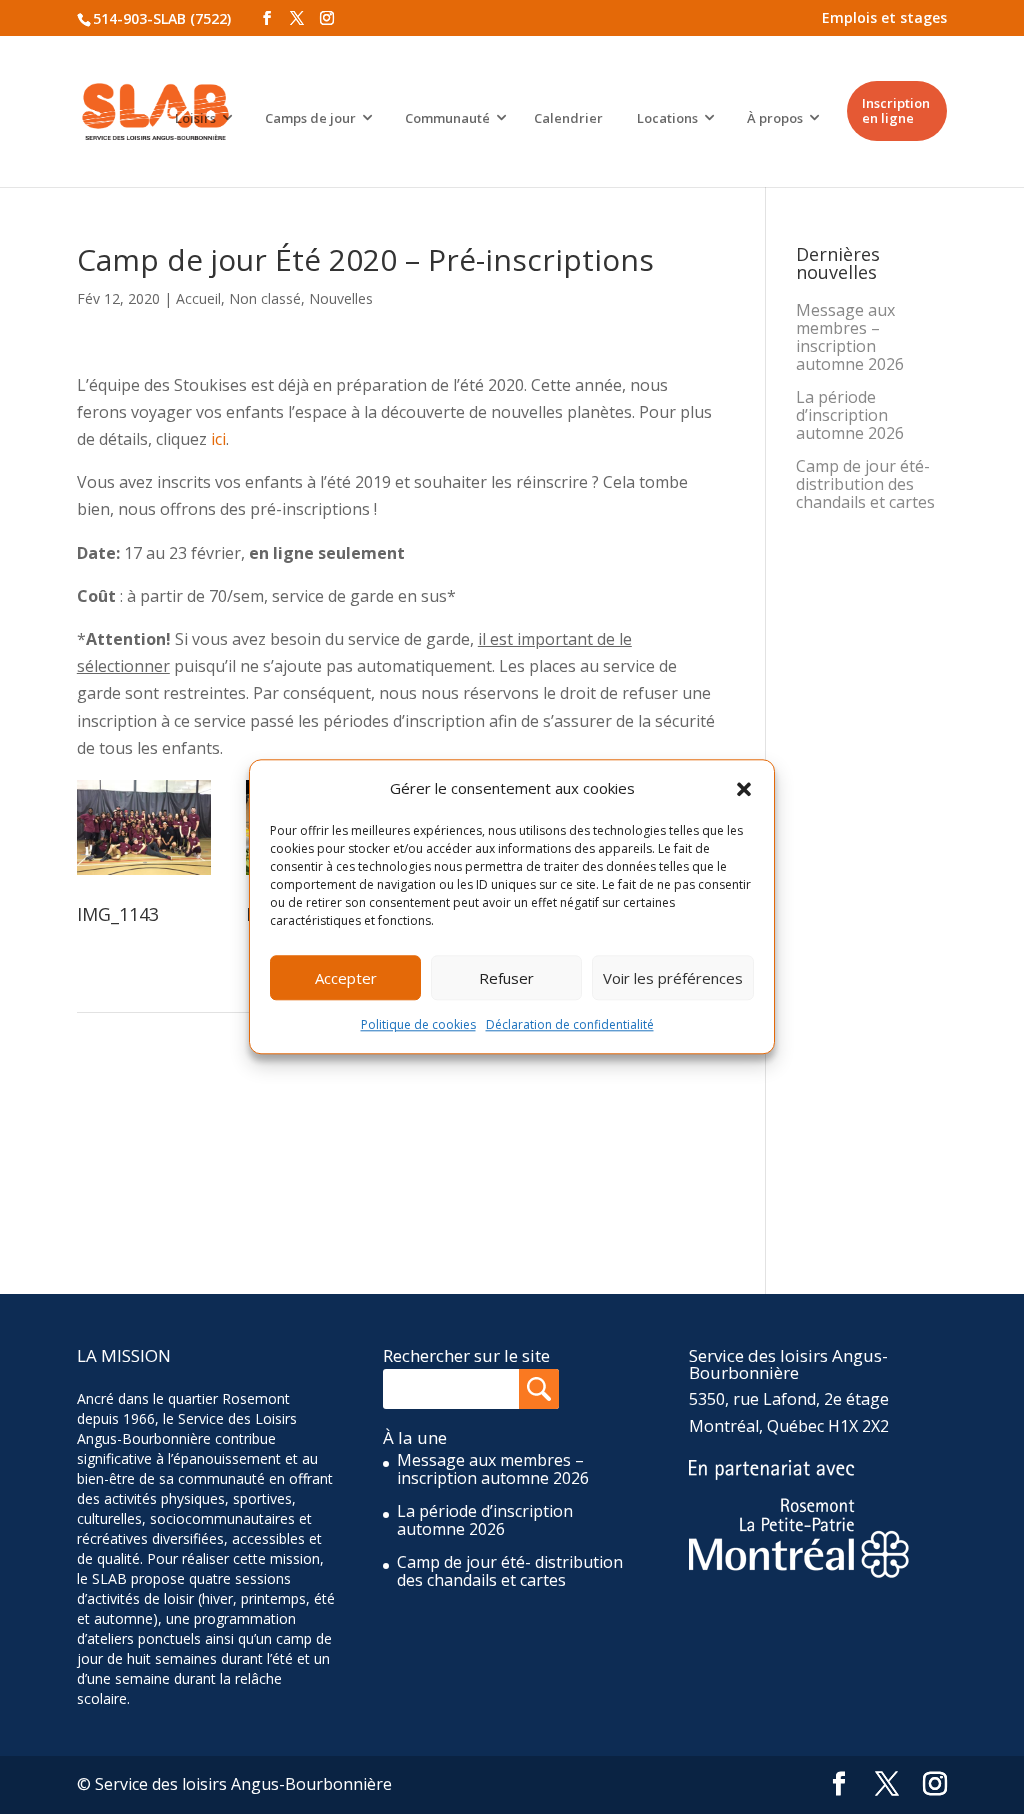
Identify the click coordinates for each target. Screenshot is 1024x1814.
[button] (744, 789)
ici (218, 439)
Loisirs (195, 118)
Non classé (265, 298)
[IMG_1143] (144, 875)
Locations (667, 118)
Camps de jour (310, 118)
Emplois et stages (884, 17)
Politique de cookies (418, 1025)
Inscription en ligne (896, 110)
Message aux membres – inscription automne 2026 (850, 337)
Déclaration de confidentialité (570, 1025)
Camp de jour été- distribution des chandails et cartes (865, 484)
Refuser (506, 978)
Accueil (198, 298)
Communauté (447, 118)
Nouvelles (341, 298)
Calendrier (568, 118)
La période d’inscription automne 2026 (850, 415)
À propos (775, 118)
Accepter (346, 978)
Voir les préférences (673, 978)
